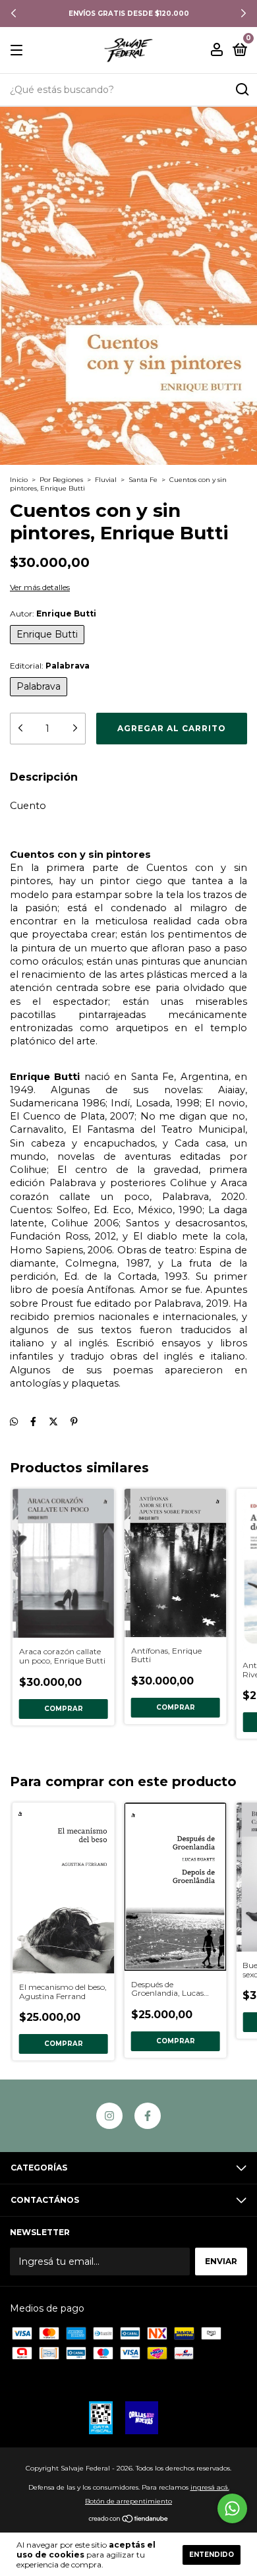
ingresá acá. (210, 2487)
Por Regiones (61, 480)
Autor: (53, 614)
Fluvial (106, 480)
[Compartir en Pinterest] (74, 1422)
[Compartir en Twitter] (53, 1422)
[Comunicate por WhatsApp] (232, 2508)
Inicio (19, 480)
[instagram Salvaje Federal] (109, 2116)
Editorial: (50, 666)
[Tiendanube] (129, 2520)
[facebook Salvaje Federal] (148, 2116)
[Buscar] (242, 90)
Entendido (212, 2555)
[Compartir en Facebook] (33, 1422)
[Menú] (19, 50)
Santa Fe (143, 480)
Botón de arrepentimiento (128, 2501)
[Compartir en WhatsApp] (14, 1422)
